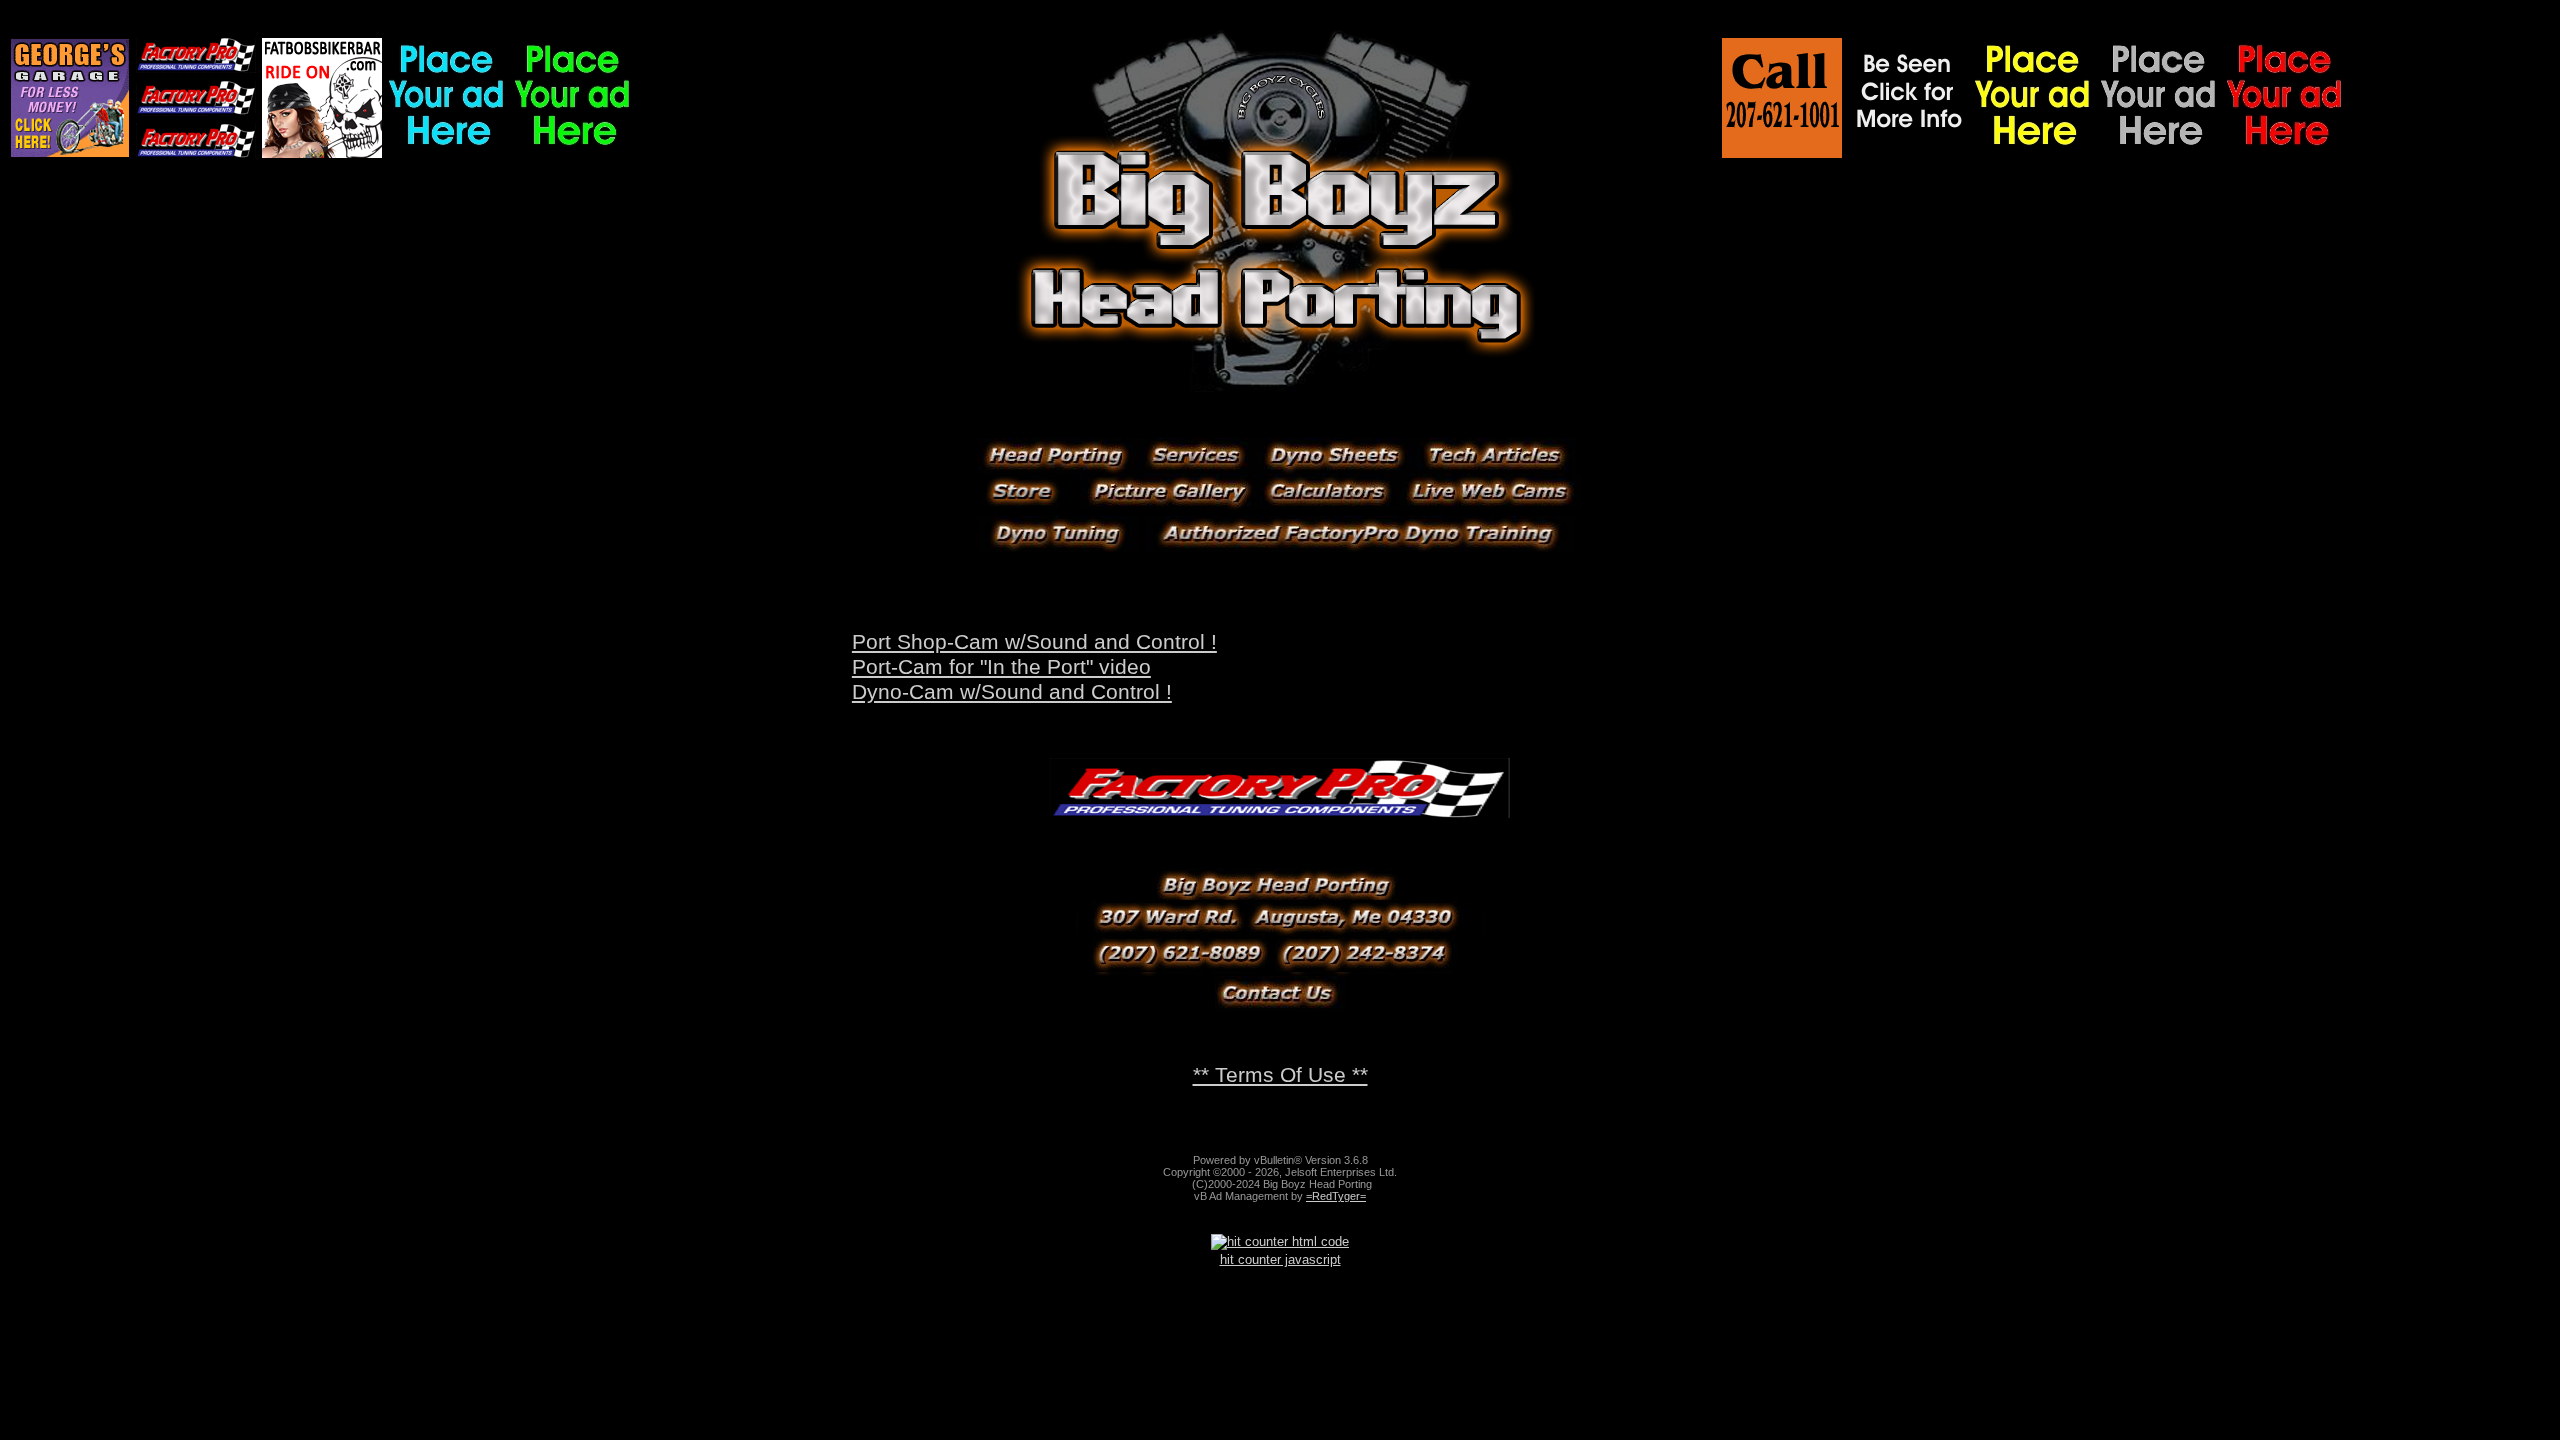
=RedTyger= (1336, 1196)
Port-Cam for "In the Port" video (1001, 667)
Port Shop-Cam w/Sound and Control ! (1034, 642)
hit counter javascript (1280, 1259)
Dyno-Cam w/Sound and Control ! (1012, 692)
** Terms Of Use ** (1280, 1075)
